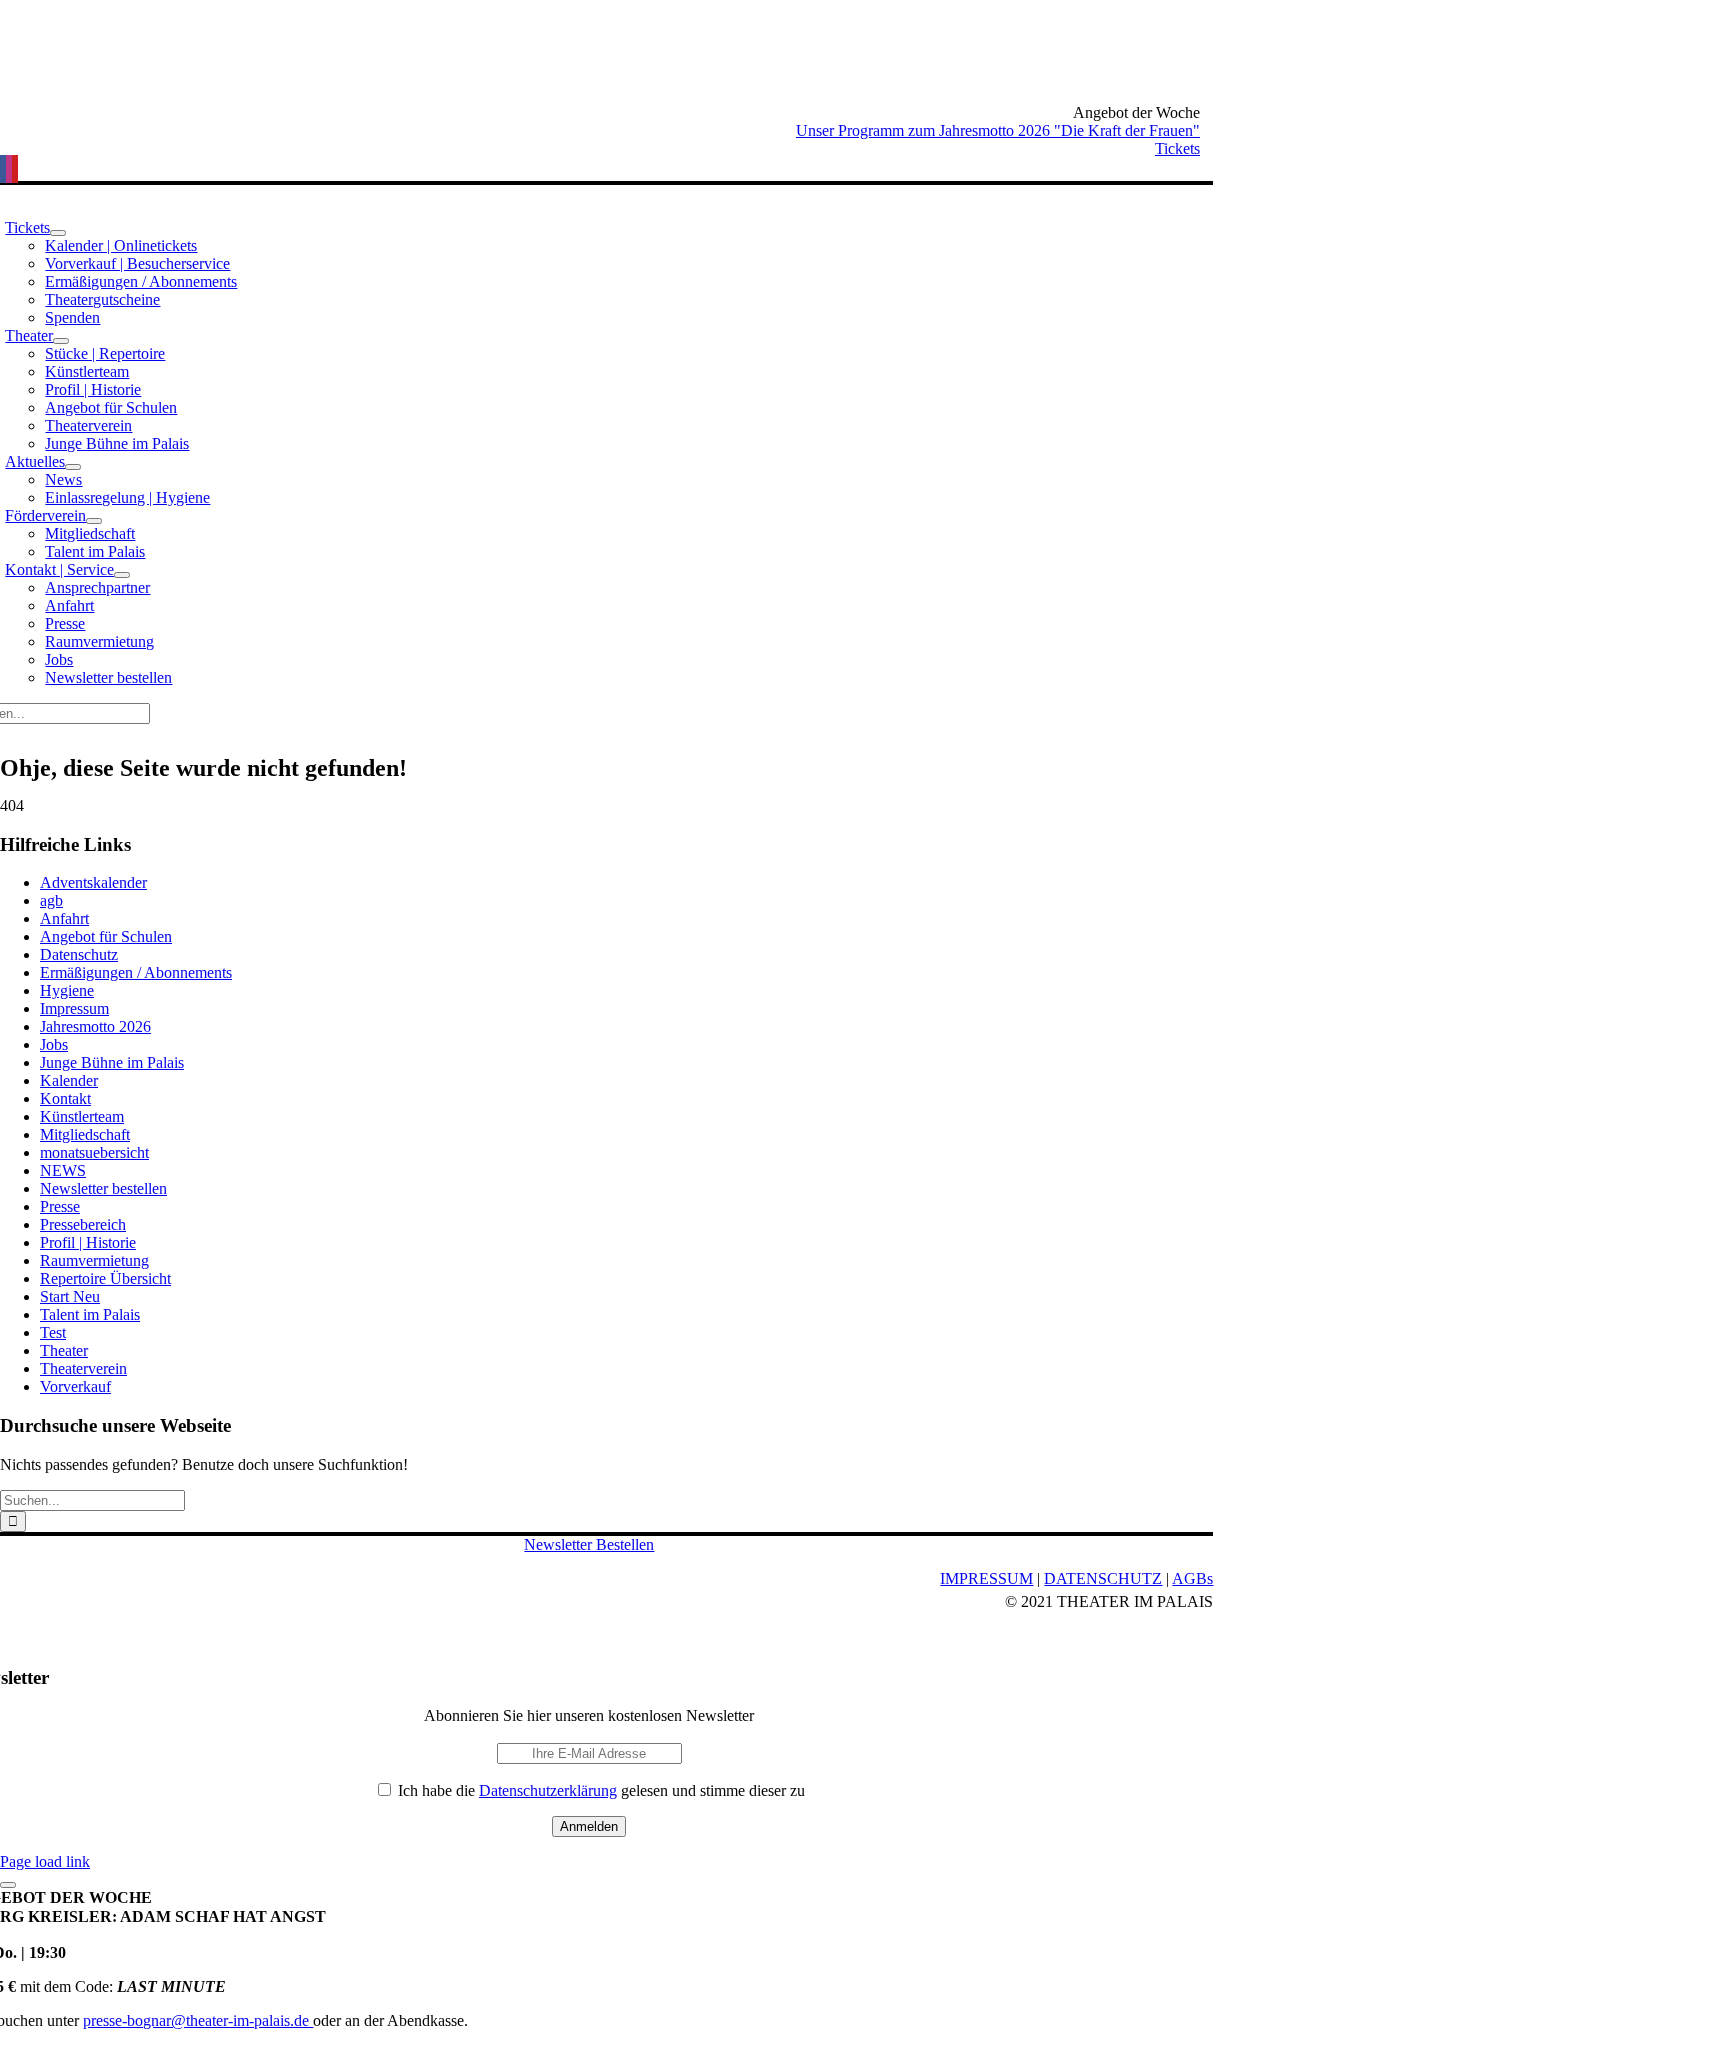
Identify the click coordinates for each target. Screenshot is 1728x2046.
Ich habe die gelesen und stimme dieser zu (599, 1790)
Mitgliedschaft (85, 1134)
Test (53, 1332)
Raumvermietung (94, 1260)
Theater (64, 1350)
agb (51, 900)
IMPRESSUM (986, 1578)
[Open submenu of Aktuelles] (73, 467)
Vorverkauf (75, 1386)
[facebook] (3, 169)
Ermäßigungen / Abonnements (136, 972)
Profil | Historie (88, 1242)
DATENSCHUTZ (1103, 1578)
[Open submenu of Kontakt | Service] (122, 575)
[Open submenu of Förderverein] (94, 521)
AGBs (1192, 1578)
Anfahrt (64, 918)
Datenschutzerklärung (548, 1790)
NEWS (63, 1170)
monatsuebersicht (94, 1152)
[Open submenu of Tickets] (58, 233)
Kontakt (65, 1098)
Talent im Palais (90, 1314)
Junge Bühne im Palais (112, 1062)
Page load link (45, 1861)
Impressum (74, 1008)
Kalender (69, 1080)
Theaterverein (83, 1368)
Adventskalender (93, 882)
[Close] (8, 1885)
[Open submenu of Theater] (61, 341)
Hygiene (67, 990)
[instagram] (9, 169)
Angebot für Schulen (106, 936)
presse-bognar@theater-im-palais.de (198, 2020)
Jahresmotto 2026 (95, 1026)
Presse (60, 1206)
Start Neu (70, 1296)
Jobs (54, 1044)
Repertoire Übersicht (105, 1278)
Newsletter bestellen (103, 1188)
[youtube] (15, 169)
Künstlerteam (82, 1116)
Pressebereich (83, 1224)
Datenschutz (79, 954)
